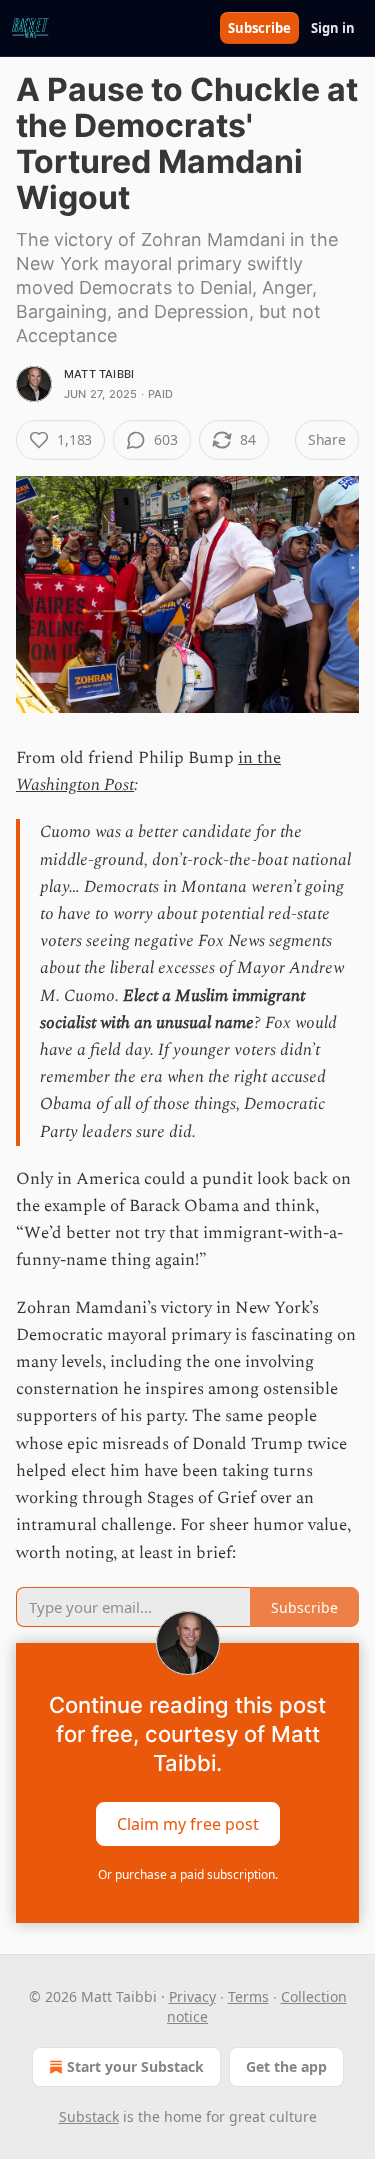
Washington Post (75, 785)
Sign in (333, 28)
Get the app (286, 2066)
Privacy (192, 1996)
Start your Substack (135, 2066)
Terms (248, 1996)
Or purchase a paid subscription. (188, 1874)
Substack (89, 2116)
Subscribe (259, 28)
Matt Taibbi (99, 374)
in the (259, 758)
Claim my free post (188, 1823)
